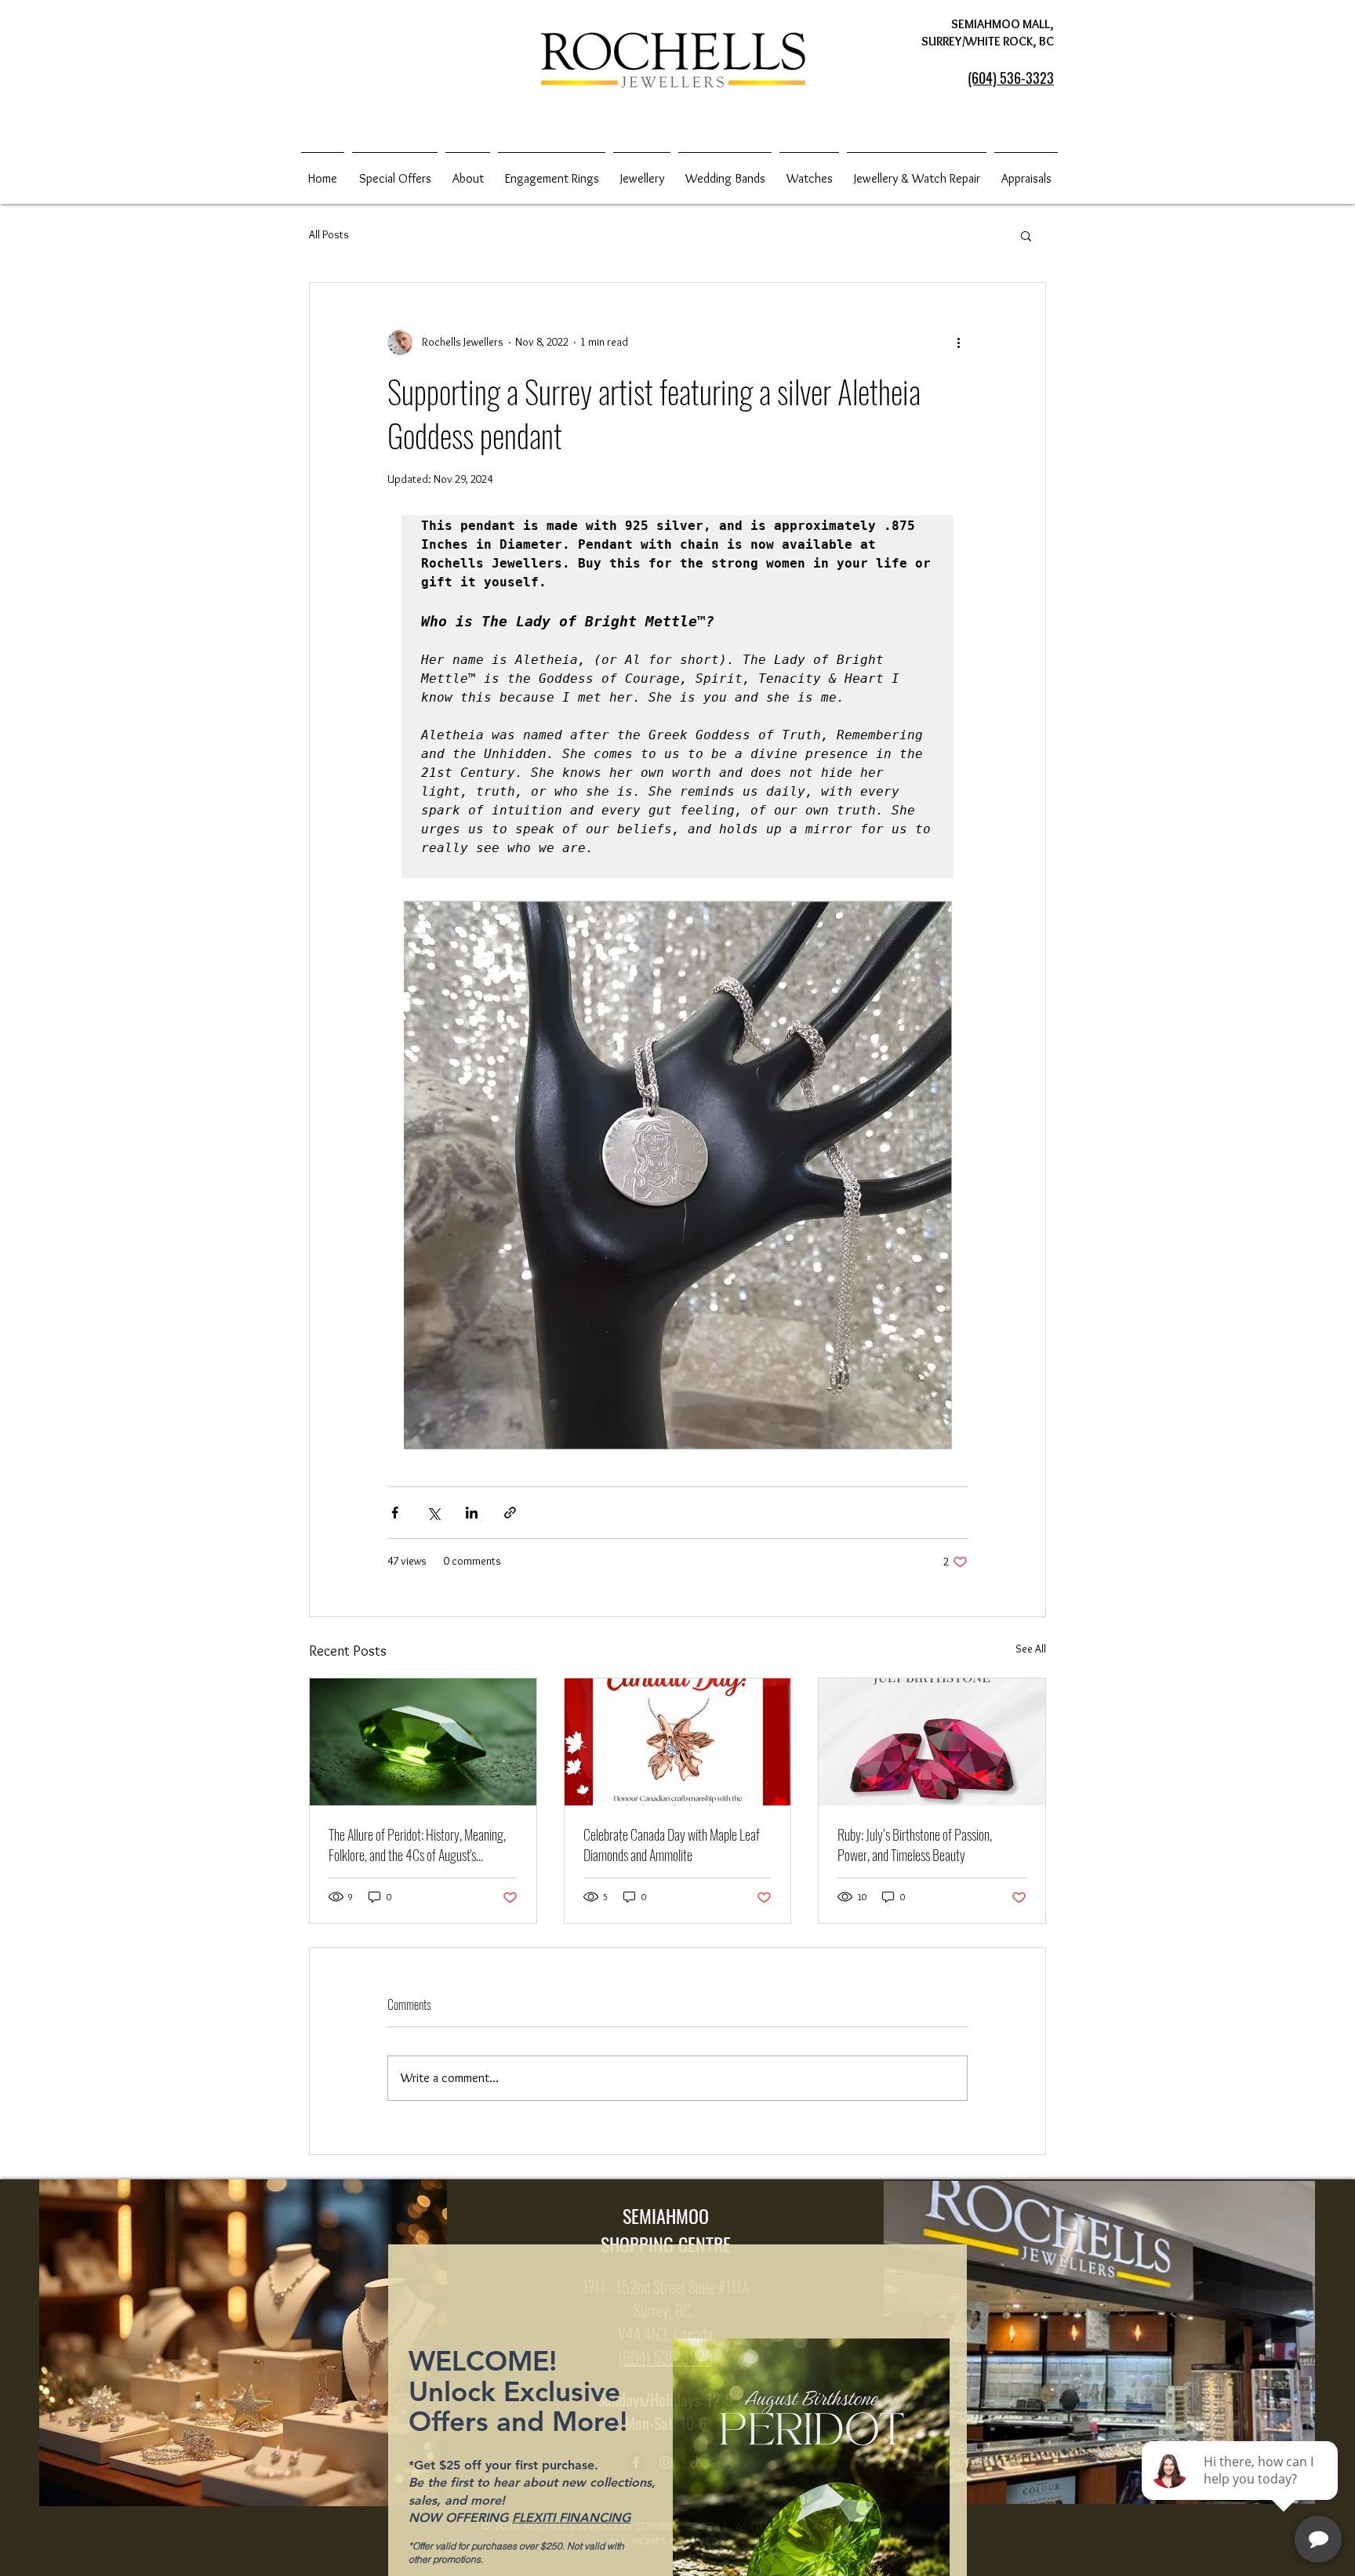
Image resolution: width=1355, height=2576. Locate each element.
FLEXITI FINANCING (571, 2342)
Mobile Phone (439, 2487)
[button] (938, 2093)
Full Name (432, 2410)
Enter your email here (454, 2448)
